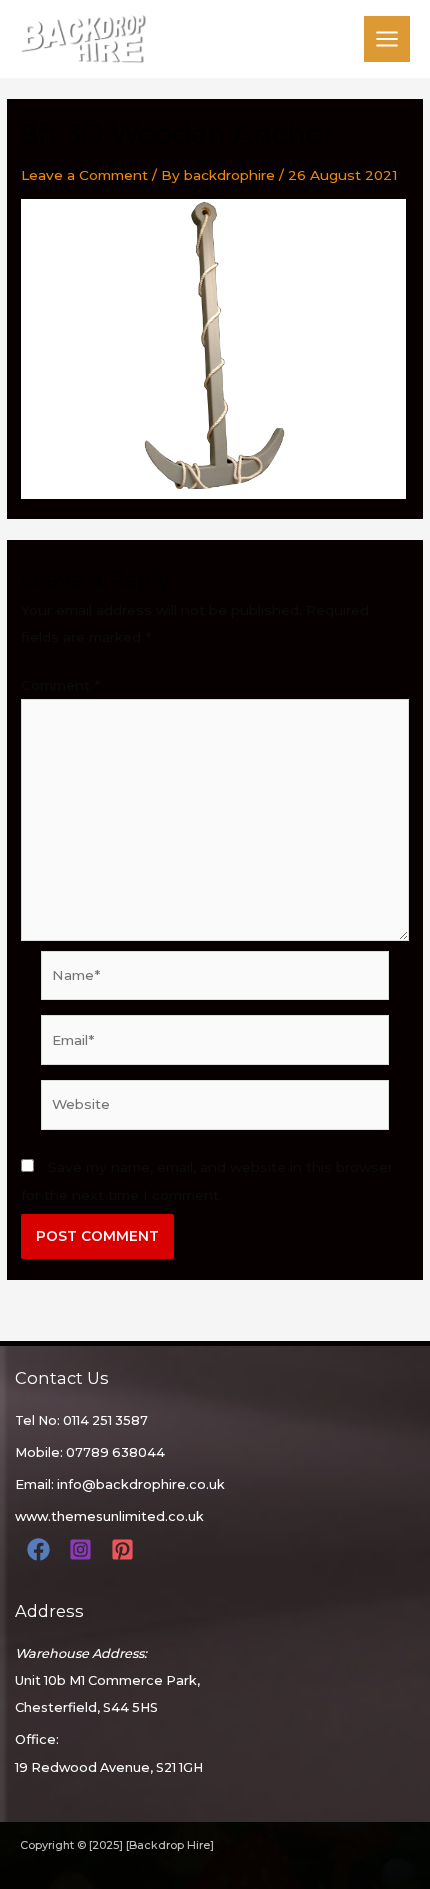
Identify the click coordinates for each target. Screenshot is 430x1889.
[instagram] (83, 1549)
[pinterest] (125, 1549)
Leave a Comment (84, 175)
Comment (60, 685)
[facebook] (41, 1549)
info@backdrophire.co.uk (141, 1484)
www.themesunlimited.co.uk (109, 1516)
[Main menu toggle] (387, 39)
